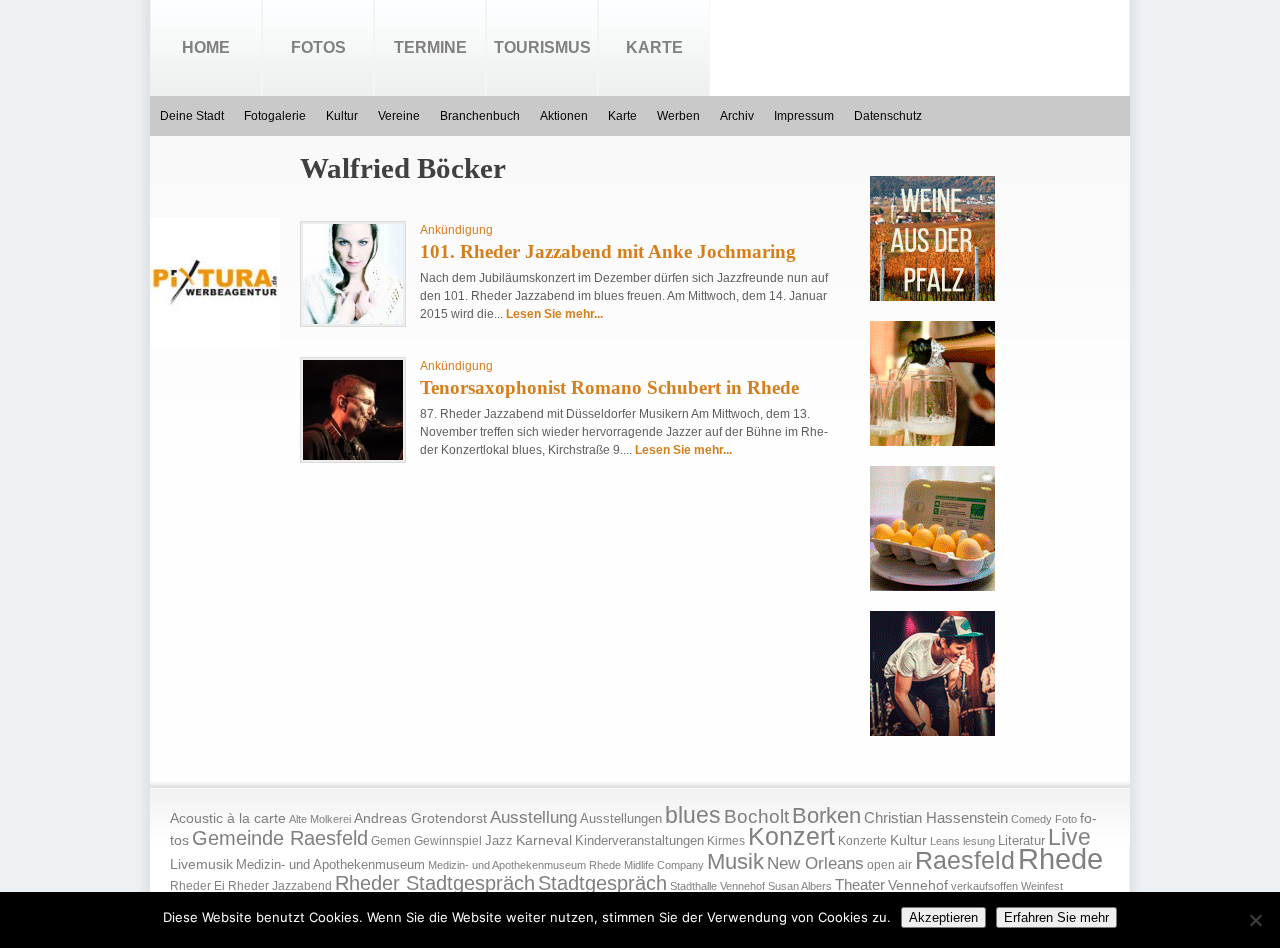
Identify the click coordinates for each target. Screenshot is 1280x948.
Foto (1066, 819)
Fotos (318, 47)
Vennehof (918, 885)
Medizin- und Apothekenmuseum (330, 864)
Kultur (342, 116)
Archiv (737, 116)
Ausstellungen (621, 819)
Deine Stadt (192, 116)
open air (889, 865)
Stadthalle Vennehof (717, 886)
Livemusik (201, 864)
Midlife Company (664, 865)
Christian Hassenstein (936, 818)
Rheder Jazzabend (280, 886)
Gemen (391, 841)
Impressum (804, 116)
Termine (430, 47)
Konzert (791, 836)
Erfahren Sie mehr (1056, 917)
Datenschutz (888, 116)
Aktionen (564, 116)
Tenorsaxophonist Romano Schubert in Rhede (609, 387)
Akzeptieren (943, 917)
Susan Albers (800, 886)
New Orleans (815, 863)
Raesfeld (965, 860)
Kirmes (726, 841)
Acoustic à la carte (228, 818)
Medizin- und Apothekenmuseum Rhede (524, 865)
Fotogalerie (275, 116)
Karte (654, 47)
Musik (735, 861)
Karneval (544, 840)
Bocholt (756, 816)
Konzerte (862, 841)
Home (206, 47)
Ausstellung (533, 817)
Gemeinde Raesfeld (280, 838)
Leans (945, 841)
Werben (678, 116)
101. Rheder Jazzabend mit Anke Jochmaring (608, 251)
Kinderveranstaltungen (639, 840)
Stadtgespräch (602, 883)
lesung (979, 841)
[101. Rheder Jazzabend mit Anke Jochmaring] (353, 320)
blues (693, 815)
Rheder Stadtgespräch (435, 883)
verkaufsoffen (984, 886)
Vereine (399, 116)
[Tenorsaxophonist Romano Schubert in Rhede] (353, 456)
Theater (860, 884)
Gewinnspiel (448, 841)
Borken (826, 815)
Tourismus (542, 47)
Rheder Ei (197, 886)
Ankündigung (456, 230)
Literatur (1021, 841)
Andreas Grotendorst (420, 818)
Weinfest (1042, 886)
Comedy (1031, 819)
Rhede (1060, 858)
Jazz (499, 840)
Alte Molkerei (320, 819)
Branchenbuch (480, 116)
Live (1069, 837)
